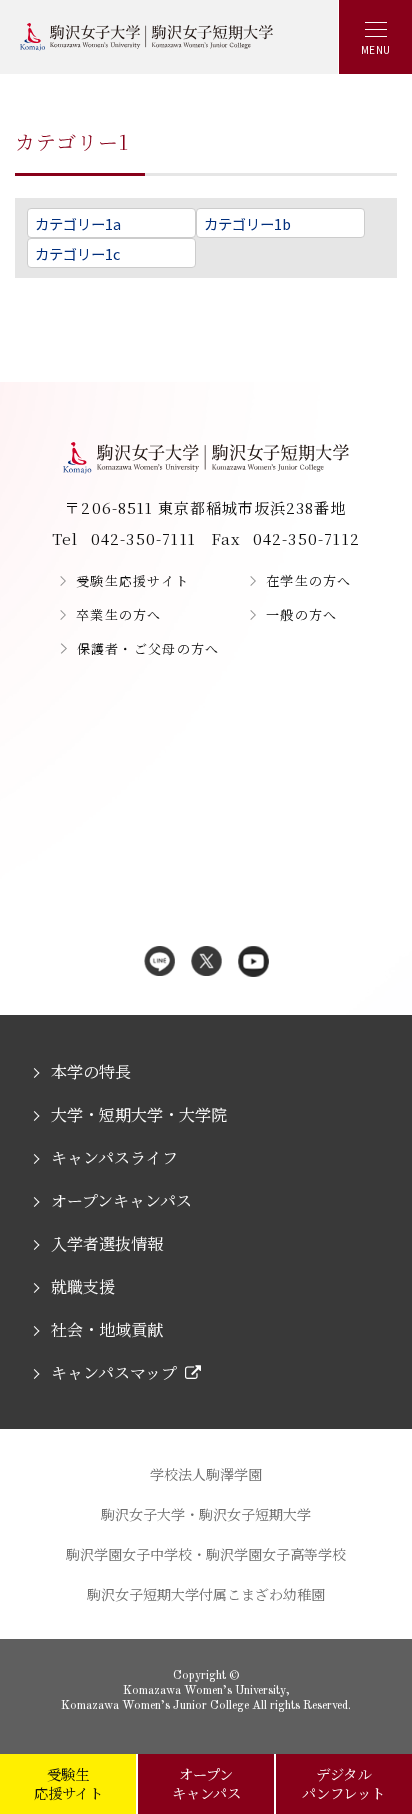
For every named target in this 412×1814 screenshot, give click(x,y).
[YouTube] (253, 963)
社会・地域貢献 (106, 1329)
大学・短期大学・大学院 (138, 1114)
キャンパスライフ (114, 1157)
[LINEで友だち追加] (159, 963)
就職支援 (82, 1286)
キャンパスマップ (114, 1372)
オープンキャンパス (121, 1200)
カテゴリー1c (77, 253)
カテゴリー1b (247, 223)
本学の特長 (90, 1071)
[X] (206, 963)
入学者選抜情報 (106, 1243)
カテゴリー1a (78, 223)
